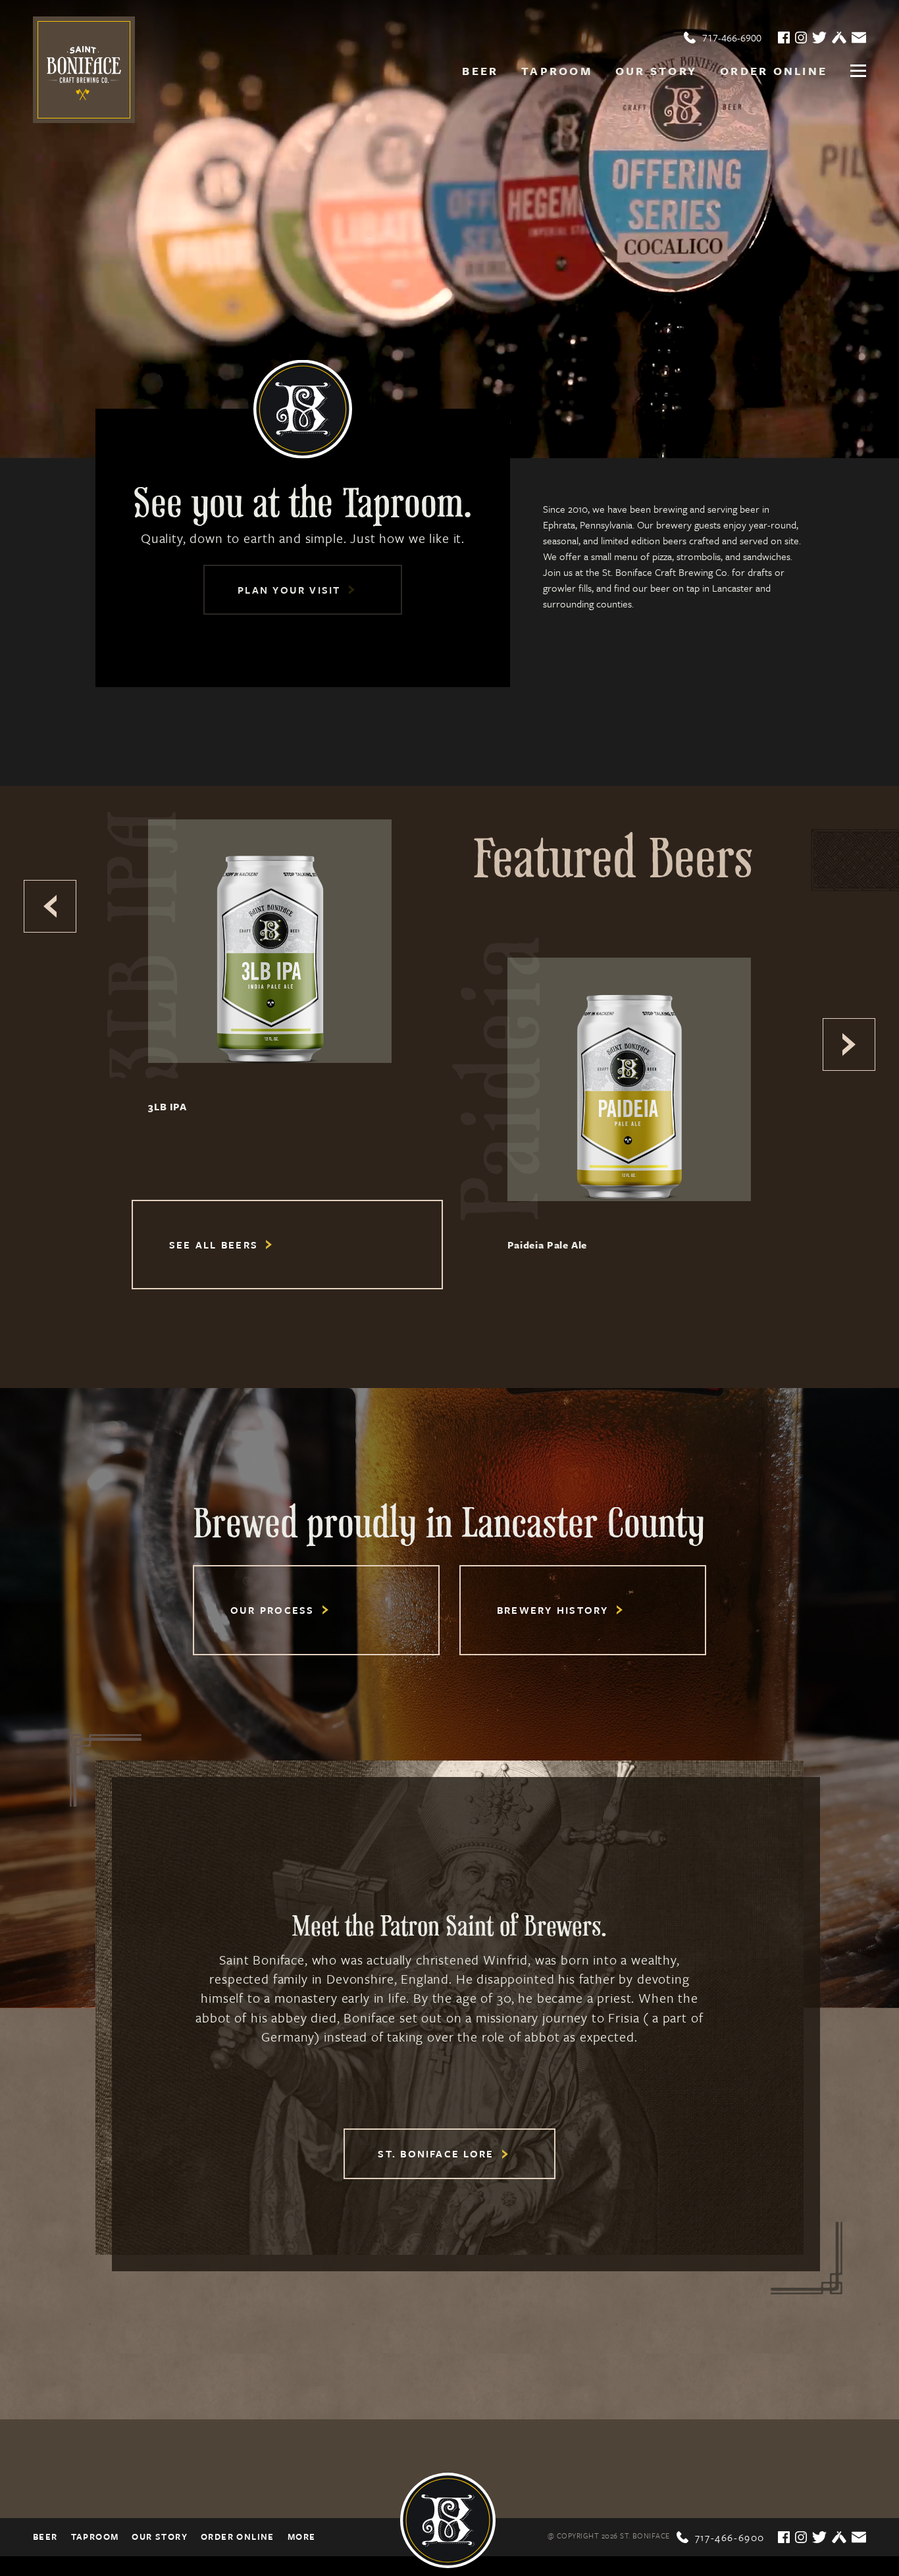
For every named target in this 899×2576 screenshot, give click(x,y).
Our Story (656, 71)
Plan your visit (291, 590)
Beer (480, 71)
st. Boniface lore (438, 2153)
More (302, 2537)
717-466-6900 (723, 38)
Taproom (557, 71)
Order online (774, 71)
